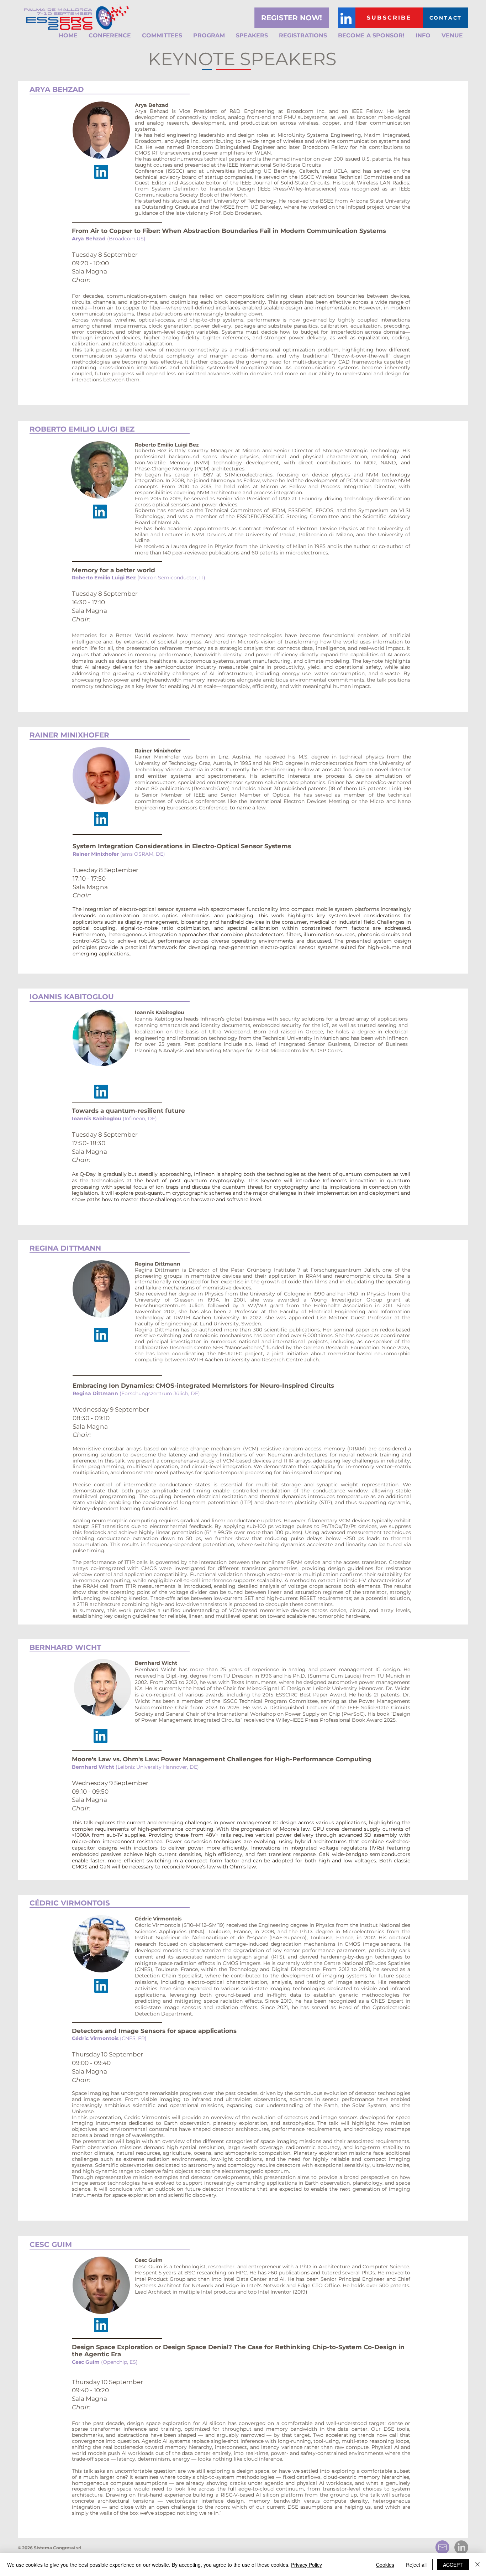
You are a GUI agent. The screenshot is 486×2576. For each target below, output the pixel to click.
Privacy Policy (307, 2565)
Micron (148, 578)
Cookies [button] (385, 2565)
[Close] (477, 2565)
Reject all (416, 2565)
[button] (110, 36)
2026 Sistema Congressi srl (51, 2548)
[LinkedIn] (346, 19)
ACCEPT (453, 2565)
